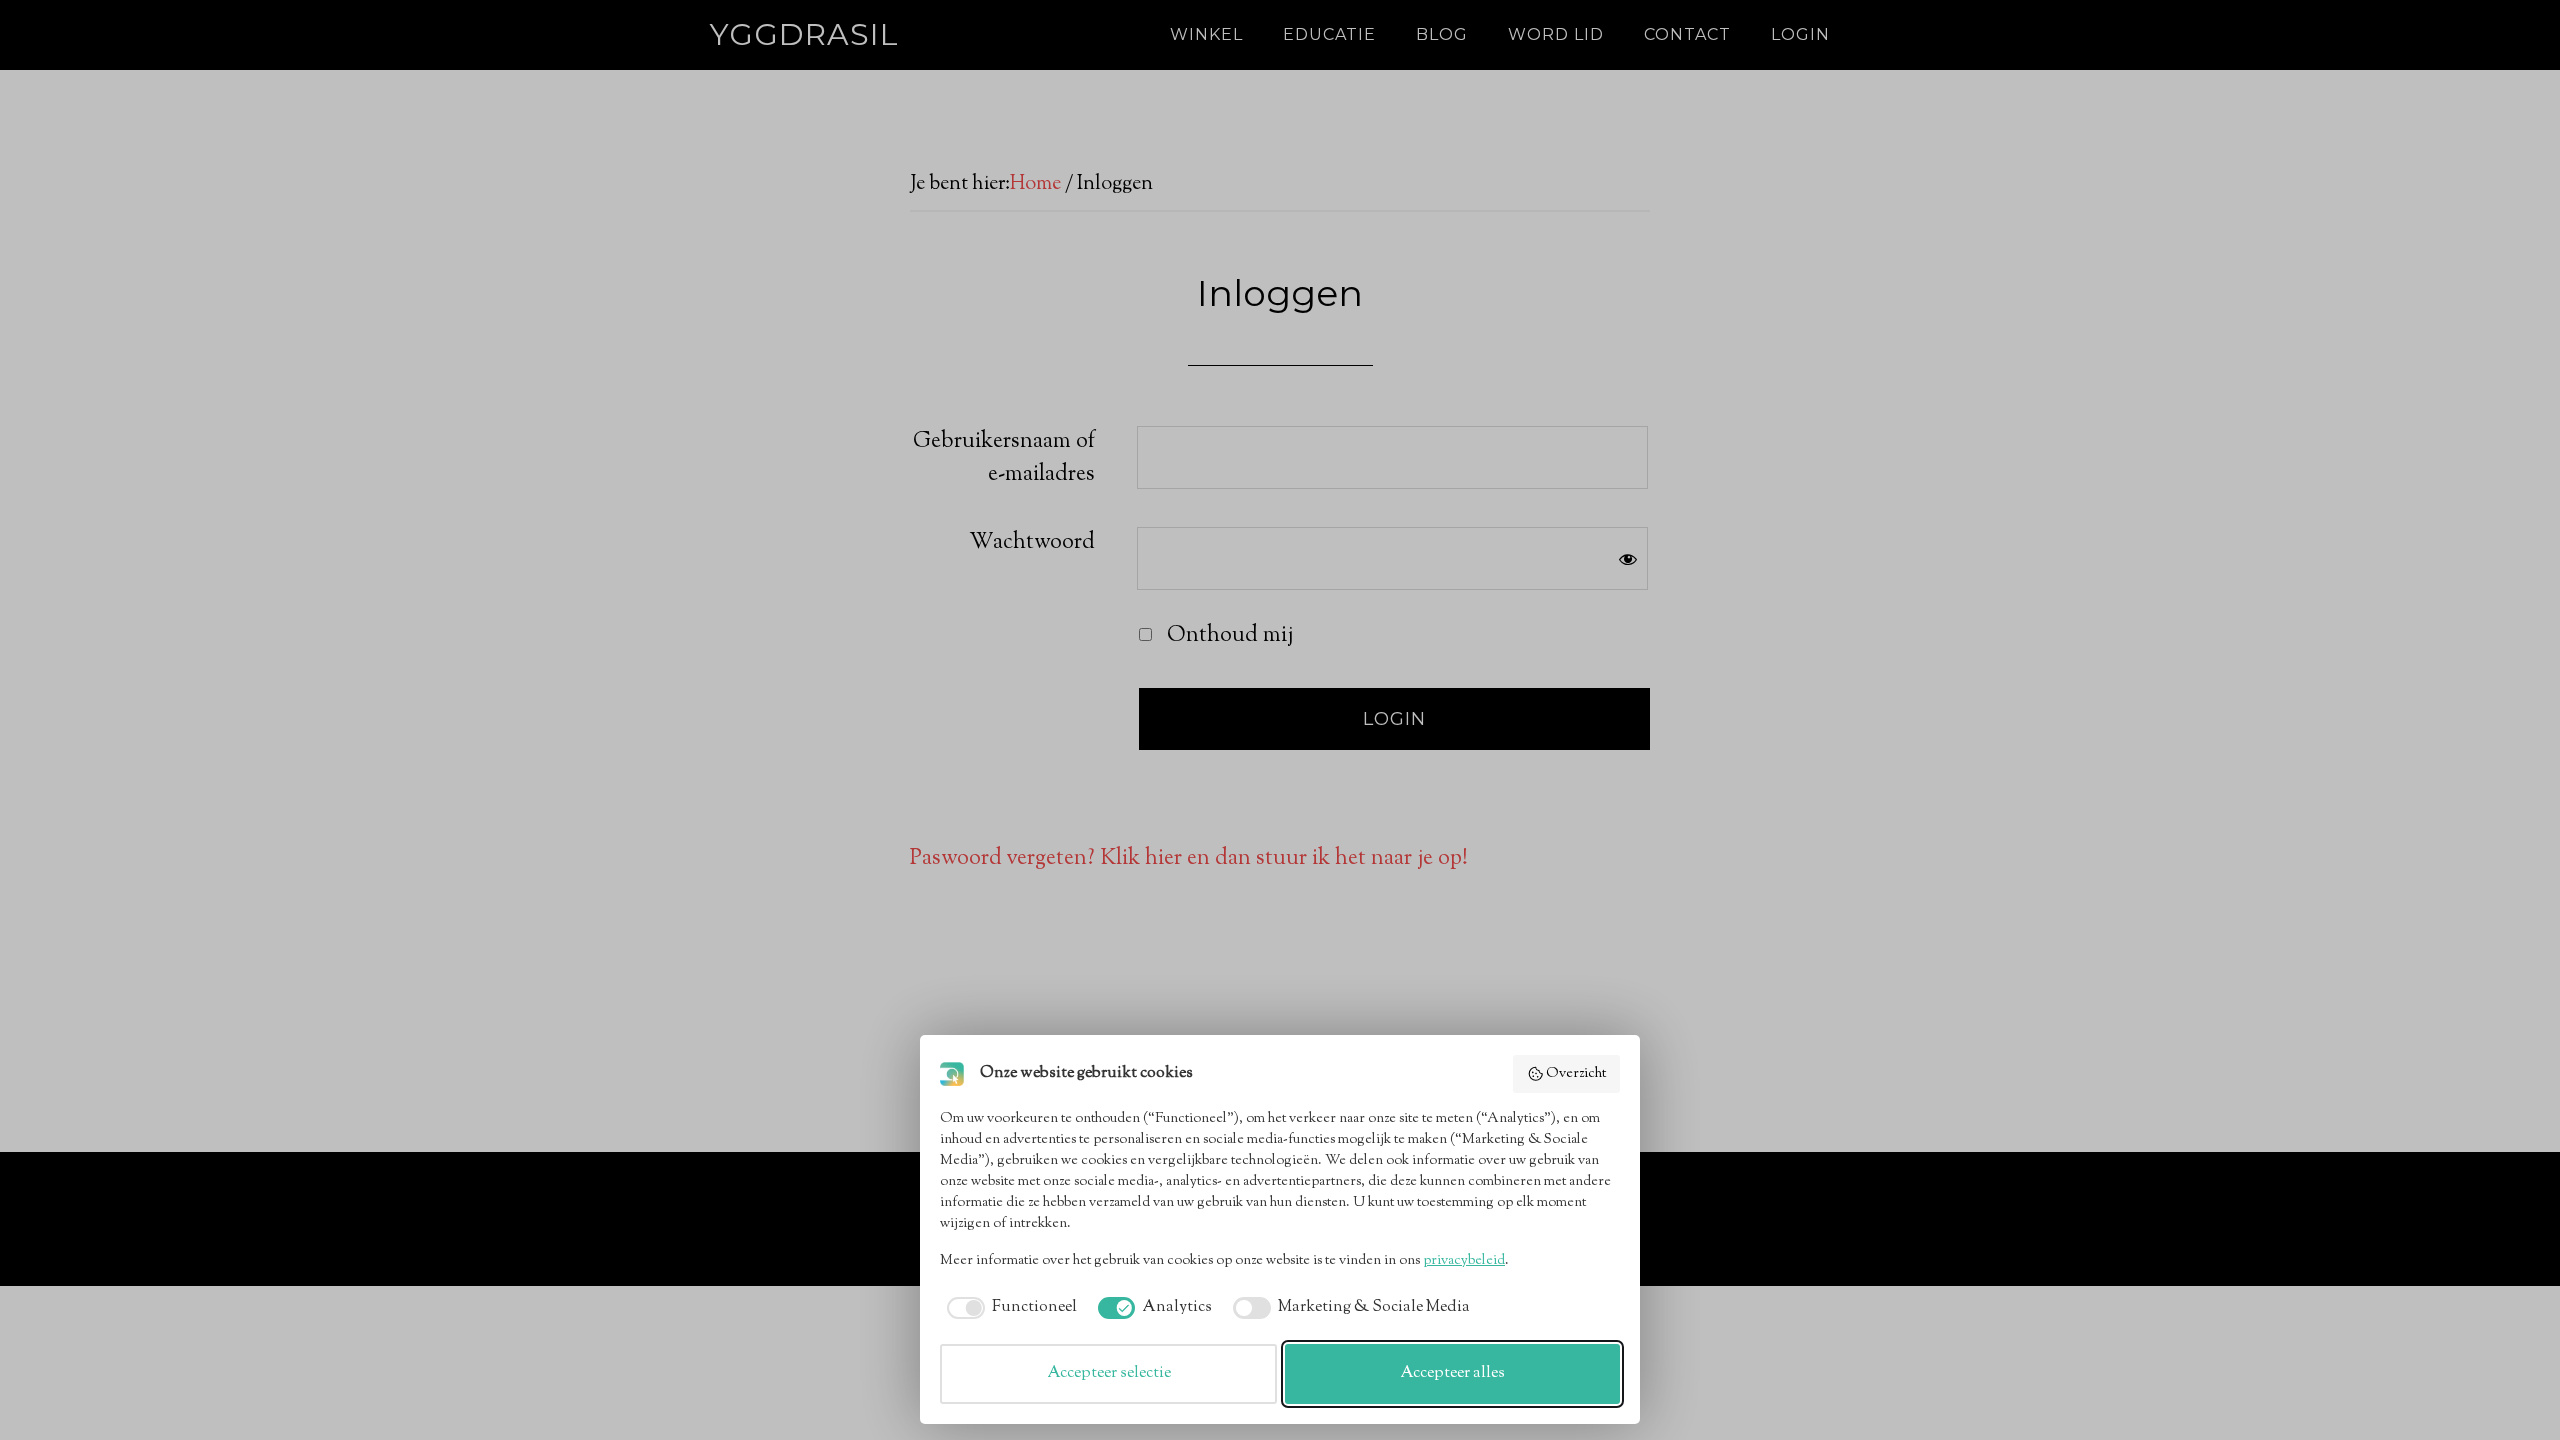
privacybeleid (1464, 1261)
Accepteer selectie (1109, 1373)
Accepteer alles (1452, 1373)
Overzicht (1576, 1074)
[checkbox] (1008, 1308)
